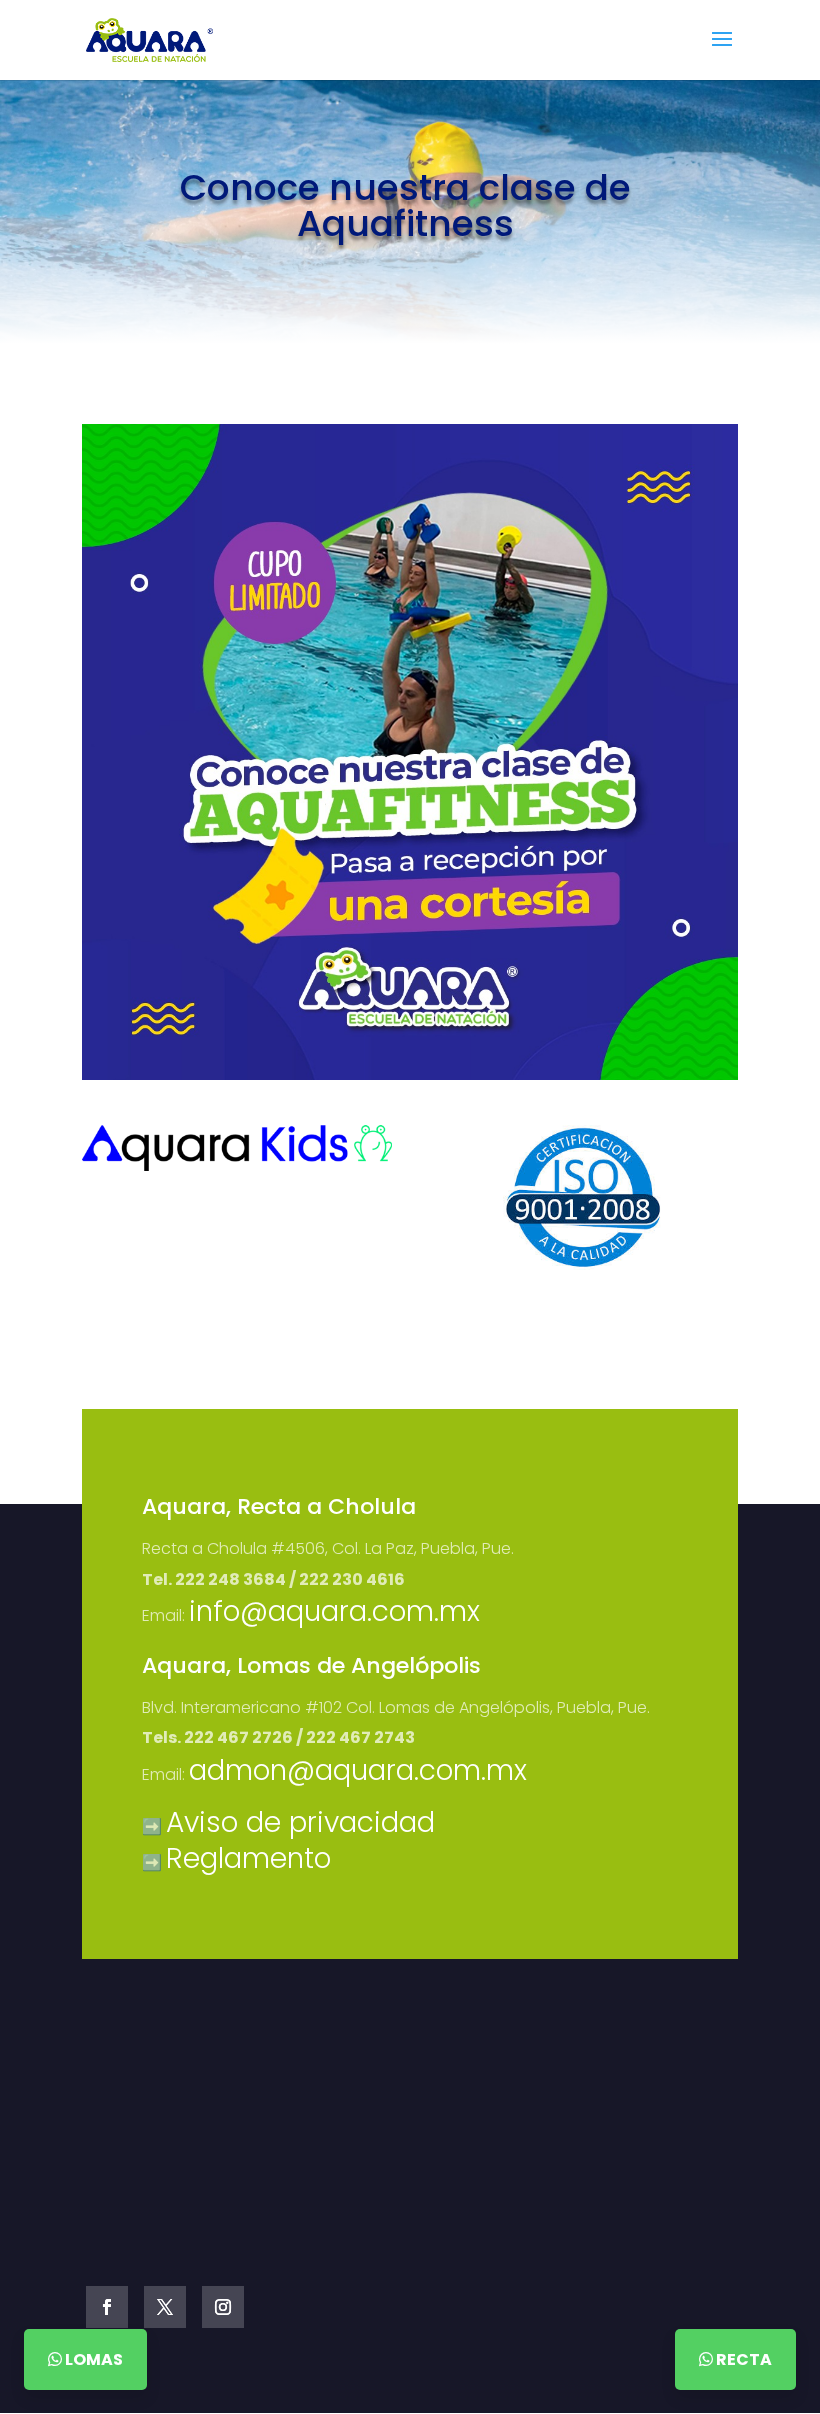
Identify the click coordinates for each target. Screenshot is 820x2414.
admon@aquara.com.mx (358, 1770)
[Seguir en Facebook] (107, 2307)
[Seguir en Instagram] (223, 2307)
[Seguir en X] (165, 2307)
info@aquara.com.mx (334, 1611)
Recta (742, 2359)
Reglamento (248, 1858)
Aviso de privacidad (300, 1822)
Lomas (92, 2359)
